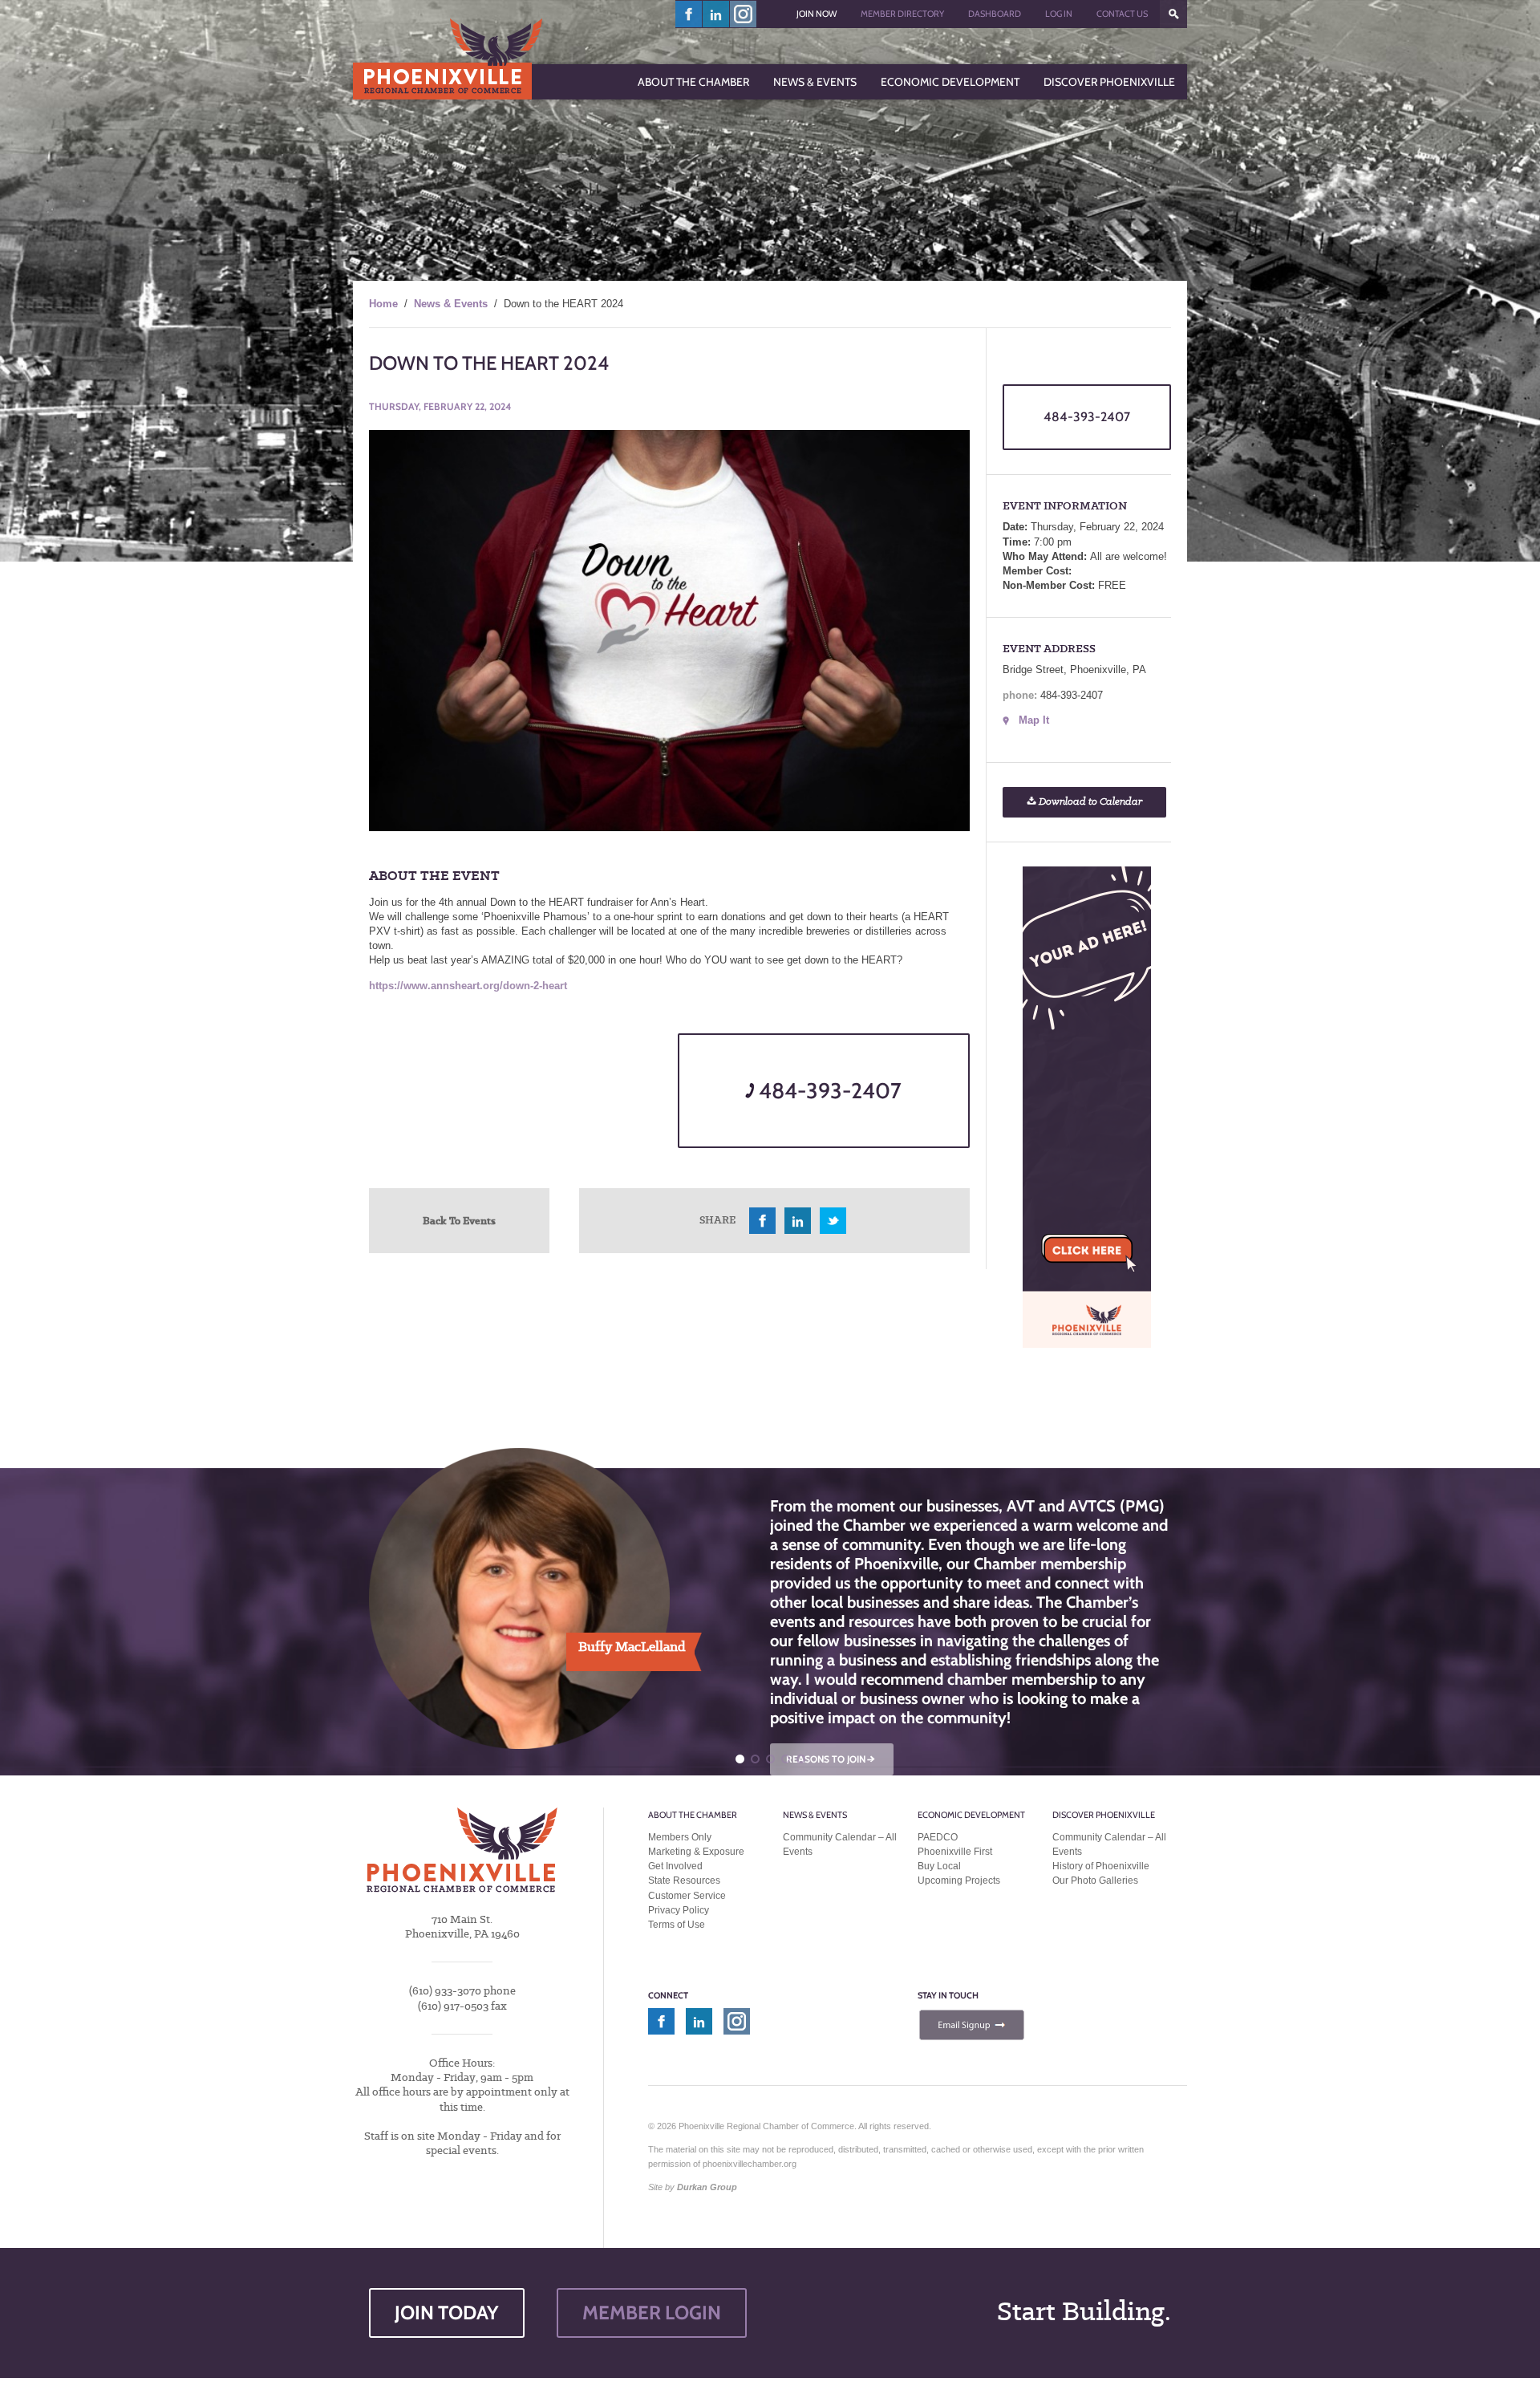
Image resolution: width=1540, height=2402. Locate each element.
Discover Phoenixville (1104, 1815)
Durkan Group (707, 2187)
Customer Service (687, 1896)
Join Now (817, 14)
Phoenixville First (955, 1852)
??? (1173, 14)
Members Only (680, 1837)
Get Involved (675, 1866)
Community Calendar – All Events (840, 1844)
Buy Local (939, 1866)
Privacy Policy (679, 1910)
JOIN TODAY (447, 2313)
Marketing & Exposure (696, 1852)
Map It (1034, 720)
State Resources (684, 1881)
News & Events (451, 304)
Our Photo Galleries (1095, 1881)
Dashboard (995, 14)
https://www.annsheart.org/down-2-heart (468, 986)
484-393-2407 (828, 1091)
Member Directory (902, 14)
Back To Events (459, 1220)
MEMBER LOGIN (652, 2313)
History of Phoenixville (1101, 1866)
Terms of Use (677, 1925)
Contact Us (1122, 14)
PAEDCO (938, 1837)
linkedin (716, 14)
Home (383, 304)
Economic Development (971, 1815)
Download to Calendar (1089, 802)
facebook (689, 14)
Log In (1059, 14)
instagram (743, 14)
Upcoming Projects (959, 1881)
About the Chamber (693, 1815)
